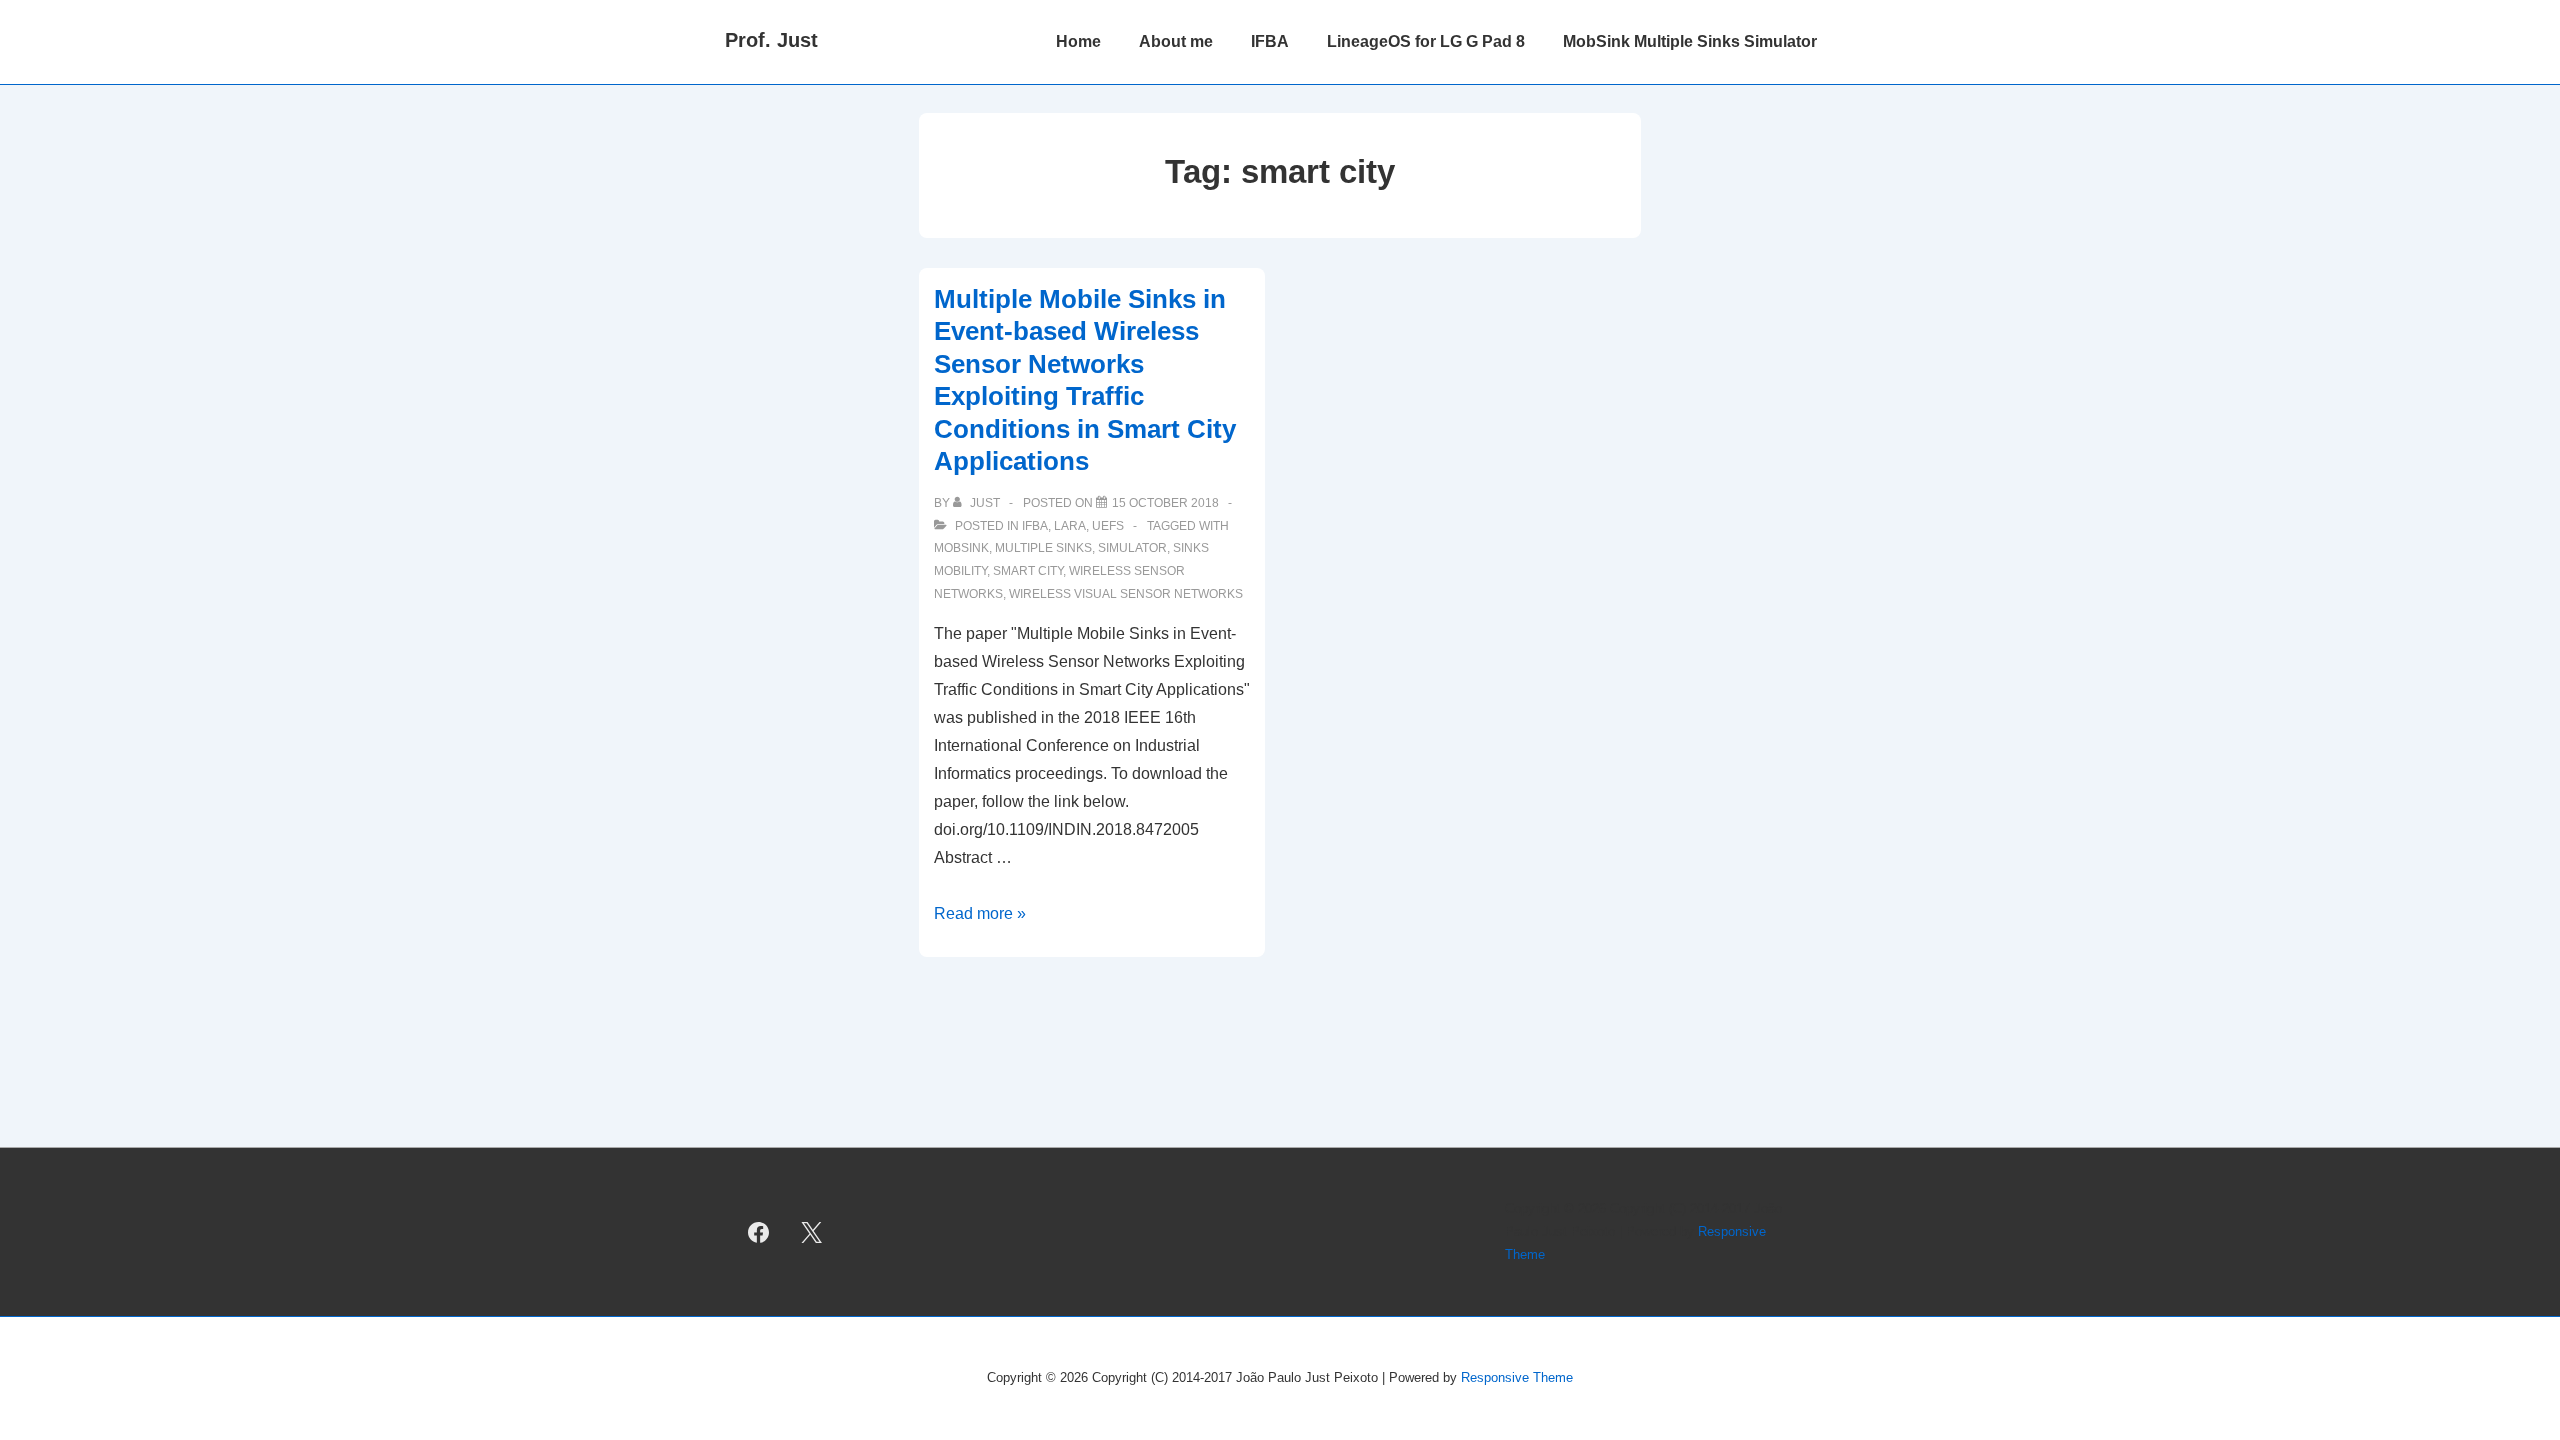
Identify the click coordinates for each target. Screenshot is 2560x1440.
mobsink (961, 548)
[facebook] (759, 1232)
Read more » (980, 913)
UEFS (1108, 526)
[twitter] (812, 1232)
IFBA (1270, 41)
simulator (1132, 548)
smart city (1028, 571)
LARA (1070, 526)
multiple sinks (1043, 548)
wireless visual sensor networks (1126, 594)
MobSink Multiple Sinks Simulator (1690, 41)
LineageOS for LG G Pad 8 (1426, 41)
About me (1176, 41)
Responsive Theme (1517, 1377)
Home (1078, 41)
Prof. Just (771, 40)
